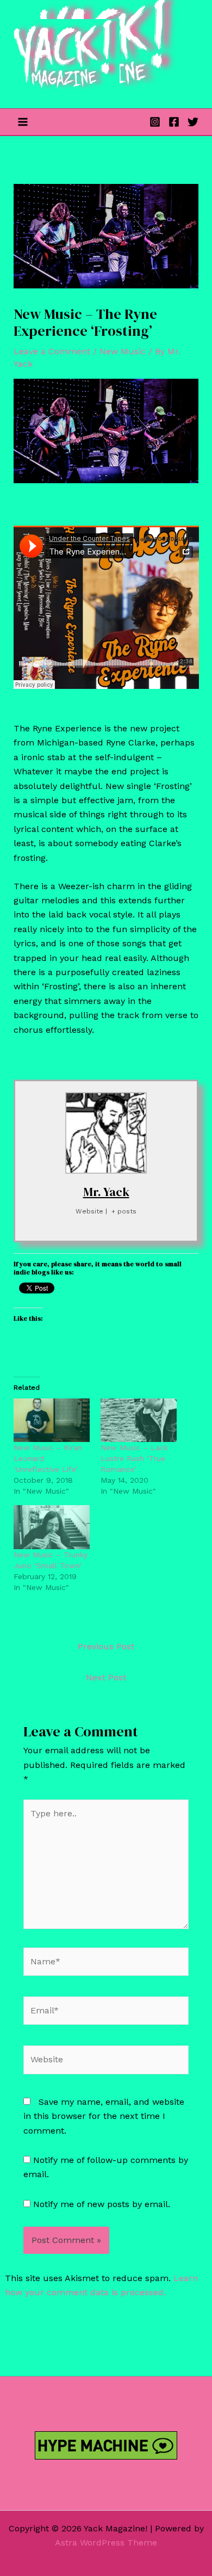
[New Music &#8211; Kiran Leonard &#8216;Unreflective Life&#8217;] (52, 1420)
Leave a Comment (52, 351)
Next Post (106, 1677)
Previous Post (106, 1646)
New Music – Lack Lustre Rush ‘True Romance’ (134, 1458)
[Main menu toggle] (23, 122)
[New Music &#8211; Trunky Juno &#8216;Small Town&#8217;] (52, 1527)
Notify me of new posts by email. (102, 2204)
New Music (123, 351)
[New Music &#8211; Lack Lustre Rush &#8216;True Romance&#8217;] (139, 1420)
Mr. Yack (106, 1192)
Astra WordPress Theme (106, 2543)
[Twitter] (193, 122)
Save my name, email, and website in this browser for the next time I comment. (104, 2116)
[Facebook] (174, 122)
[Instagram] (155, 122)
